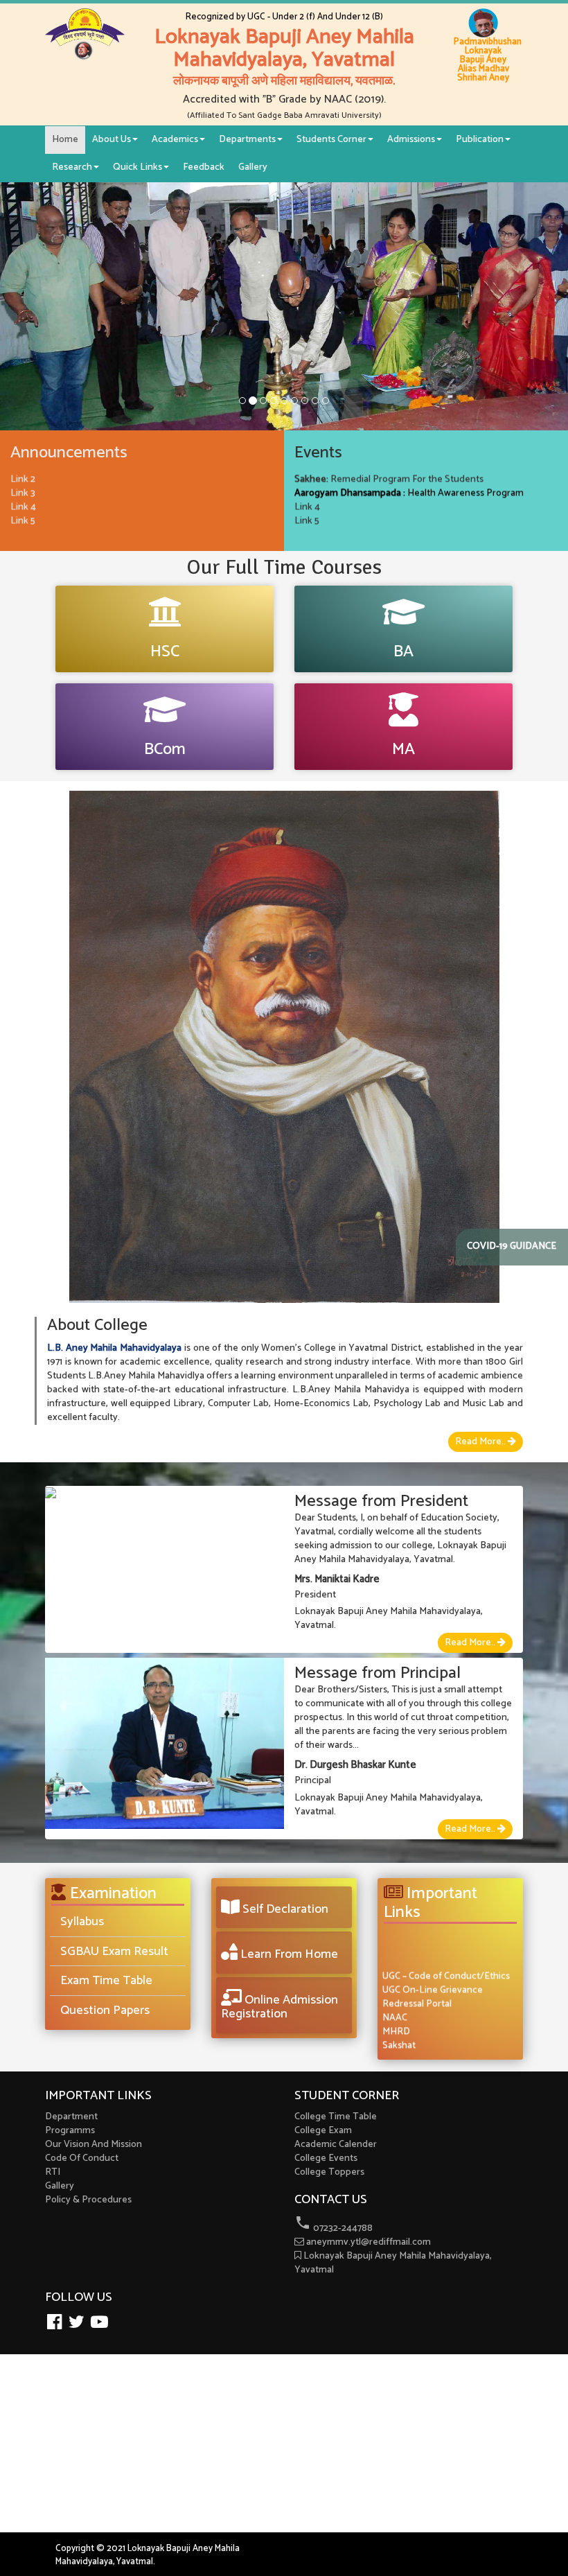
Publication (480, 140)
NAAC (395, 2002)
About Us (112, 140)
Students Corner (331, 140)
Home (65, 140)
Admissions (411, 140)
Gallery (253, 167)
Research (72, 167)
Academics (175, 140)
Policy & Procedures (88, 2200)
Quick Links (137, 167)
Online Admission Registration (279, 2007)
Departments (247, 140)
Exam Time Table (106, 1981)
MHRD (396, 2016)
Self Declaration (284, 1909)
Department (71, 2117)
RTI (53, 2172)
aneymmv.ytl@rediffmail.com (367, 2242)
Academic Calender (336, 2145)
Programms (70, 2131)
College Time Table (336, 2117)
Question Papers (105, 2010)
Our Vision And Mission (94, 2145)
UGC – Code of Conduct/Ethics (446, 1960)
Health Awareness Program (409, 477)
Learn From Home (288, 1954)
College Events (326, 2158)
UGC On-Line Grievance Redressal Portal (433, 1981)
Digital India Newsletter (432, 2043)
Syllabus (82, 1922)
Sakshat (399, 2030)
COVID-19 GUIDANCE (512, 1247)
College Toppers (329, 2172)
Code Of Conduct (82, 2158)
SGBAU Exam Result (114, 1952)
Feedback (204, 167)
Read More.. (481, 1442)
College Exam (323, 2131)
